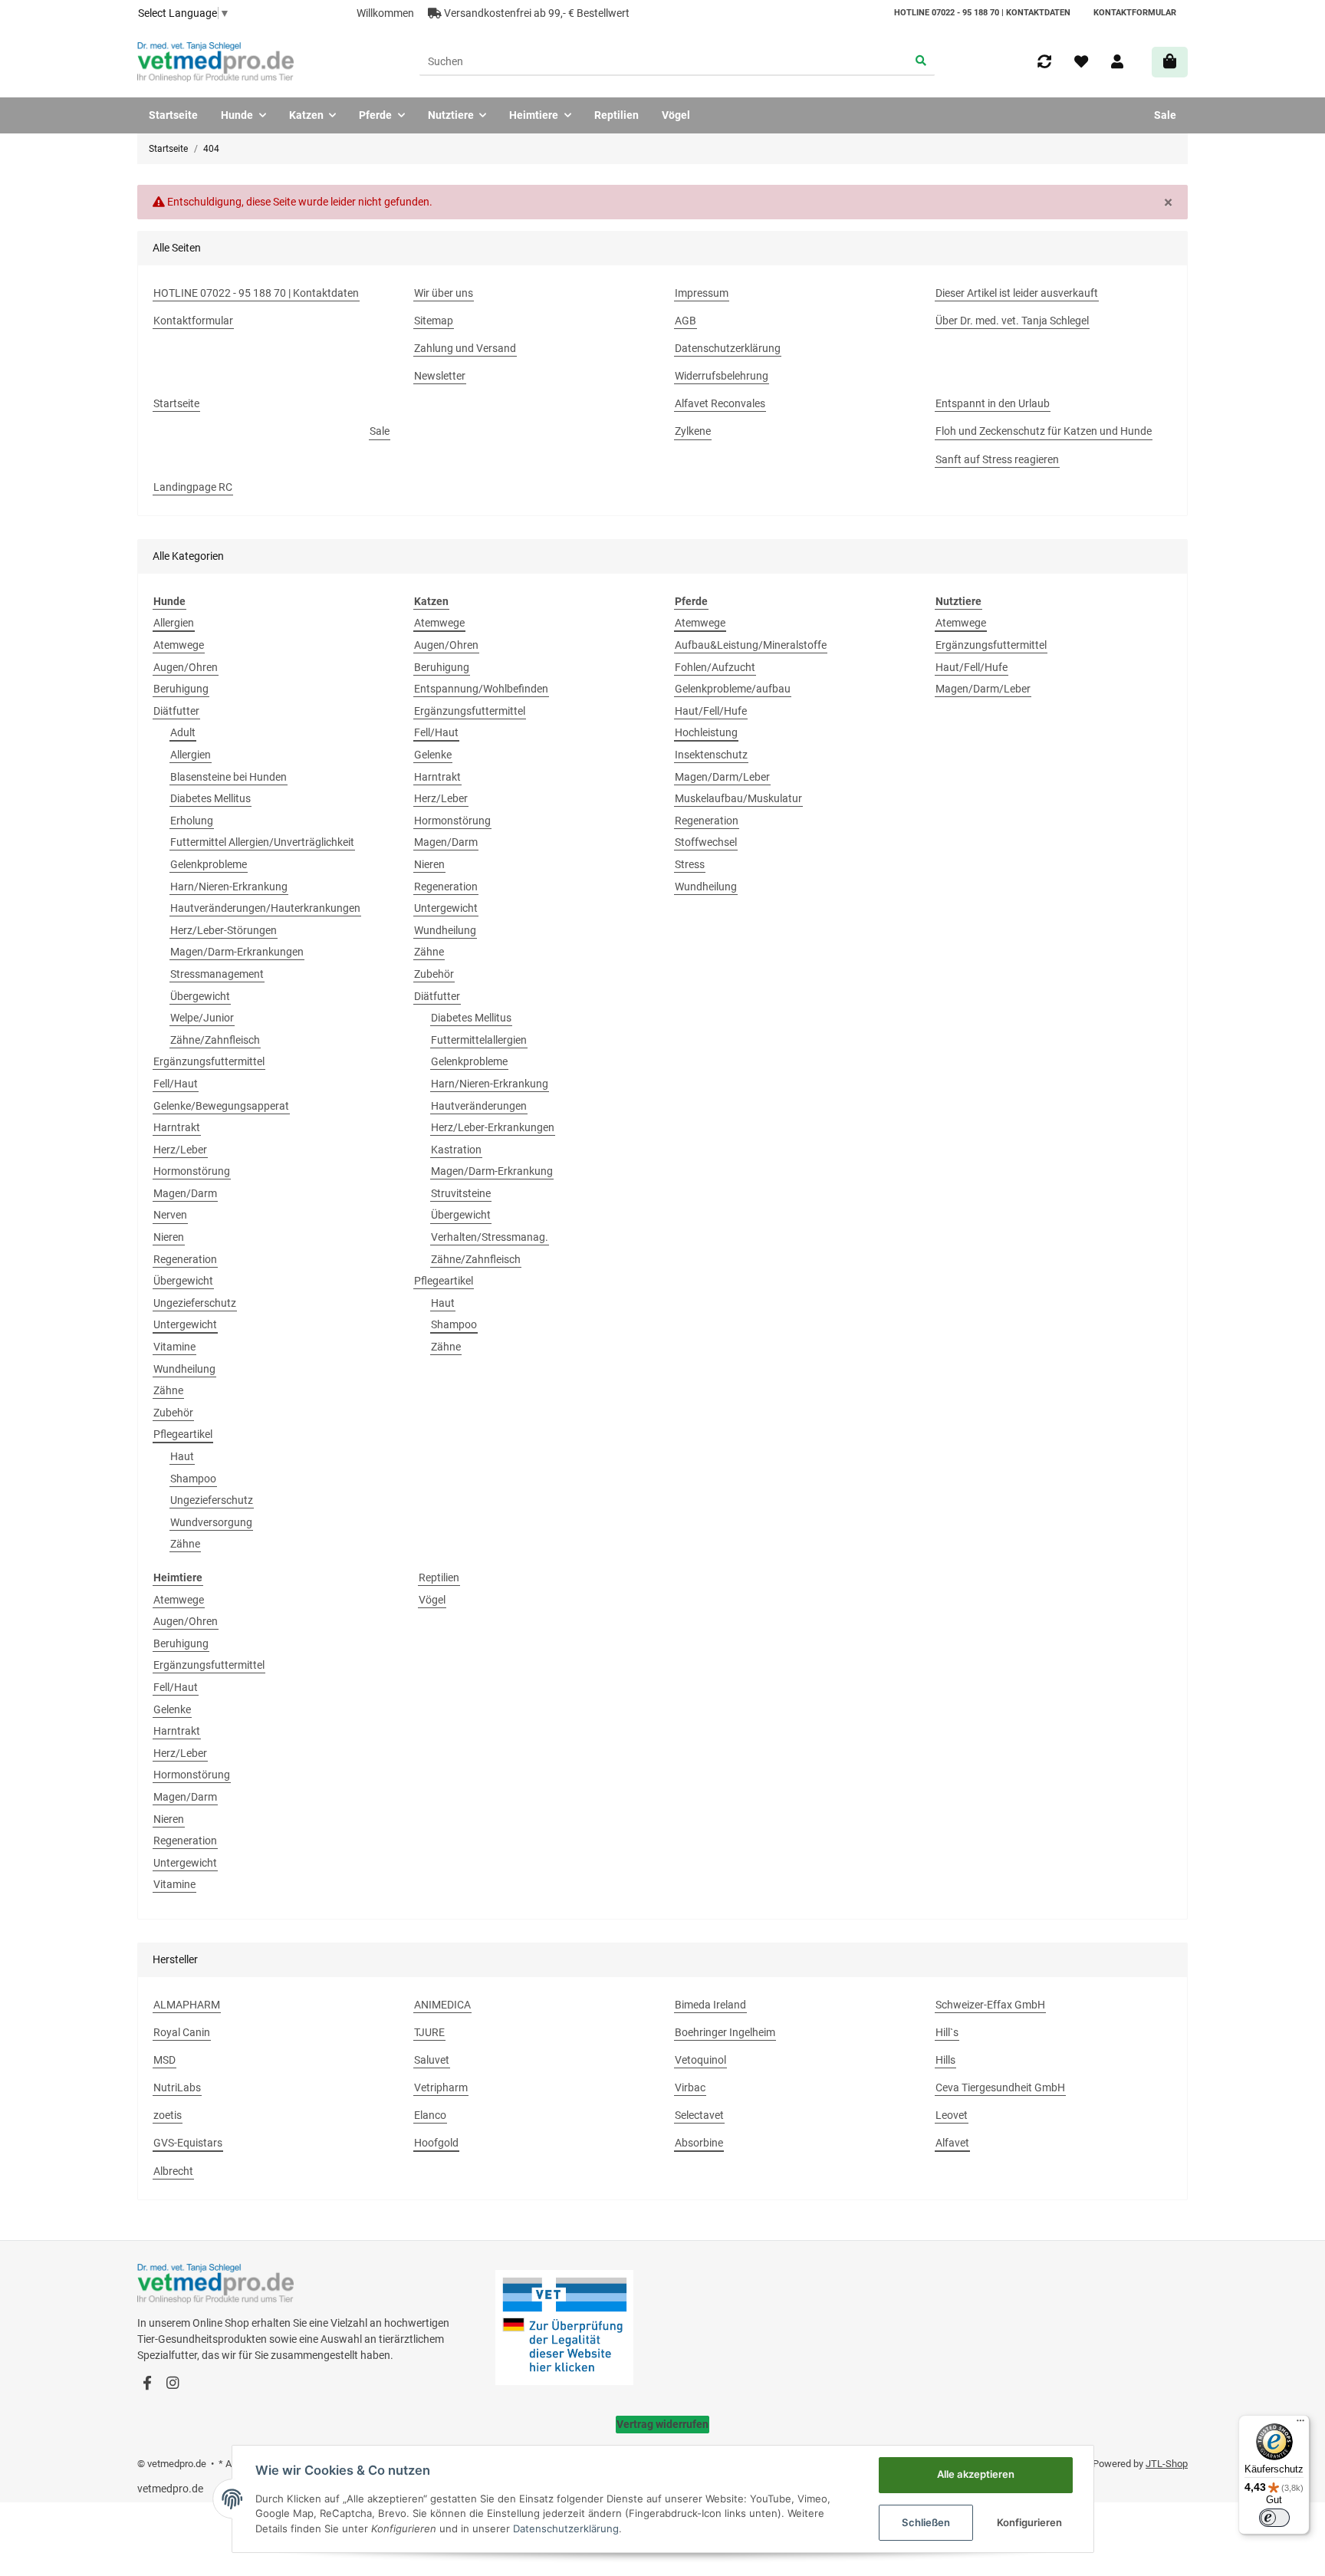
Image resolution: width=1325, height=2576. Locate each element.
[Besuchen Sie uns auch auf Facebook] (147, 2384)
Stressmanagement (217, 974)
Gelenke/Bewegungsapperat (221, 1106)
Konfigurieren (1029, 2522)
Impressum (702, 293)
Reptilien (439, 1578)
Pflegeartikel (183, 1434)
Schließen (926, 2522)
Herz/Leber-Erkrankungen (493, 1127)
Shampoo (193, 1479)
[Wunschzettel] (1081, 62)
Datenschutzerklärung (728, 348)
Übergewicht (200, 996)
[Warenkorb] (1170, 62)
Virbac (690, 2087)
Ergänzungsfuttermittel (209, 1061)
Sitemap (434, 321)
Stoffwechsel (706, 842)
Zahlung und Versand (465, 348)
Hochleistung (706, 732)
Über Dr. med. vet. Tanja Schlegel (1012, 321)
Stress (690, 864)
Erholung (192, 821)
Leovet (952, 2115)
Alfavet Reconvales (720, 403)
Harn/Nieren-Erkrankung (229, 887)
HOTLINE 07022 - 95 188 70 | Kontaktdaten (982, 13)
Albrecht (173, 2171)
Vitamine (174, 1347)
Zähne (168, 1390)
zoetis (168, 2115)
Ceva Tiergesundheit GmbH (1000, 2087)
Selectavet (699, 2115)
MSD (164, 2060)
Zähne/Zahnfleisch (215, 1040)
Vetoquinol (700, 2060)
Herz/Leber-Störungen (224, 930)
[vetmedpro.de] (215, 62)
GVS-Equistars (188, 2143)
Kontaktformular (1135, 13)
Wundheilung (184, 1369)
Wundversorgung (211, 1522)
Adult (183, 732)
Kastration (456, 1150)
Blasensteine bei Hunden (229, 777)
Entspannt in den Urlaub (993, 403)
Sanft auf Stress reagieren (997, 459)
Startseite (173, 115)
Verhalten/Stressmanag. (490, 1237)
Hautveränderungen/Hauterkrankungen (265, 908)
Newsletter (440, 376)
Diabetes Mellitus (210, 798)
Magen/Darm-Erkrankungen (237, 952)
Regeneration (185, 1259)
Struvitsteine (461, 1193)
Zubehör (173, 1413)
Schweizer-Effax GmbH (990, 2005)
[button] (1117, 62)
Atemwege (179, 645)
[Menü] (1300, 2424)
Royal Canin (182, 2032)
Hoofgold (436, 2143)
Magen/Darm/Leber (722, 777)
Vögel (432, 1600)
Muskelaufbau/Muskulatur (738, 798)
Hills (945, 2060)
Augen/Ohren (186, 667)
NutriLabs (177, 2087)
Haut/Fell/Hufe (711, 711)
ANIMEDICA (442, 2005)
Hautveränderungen (479, 1106)
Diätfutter (176, 711)
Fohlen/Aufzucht (715, 667)
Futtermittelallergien (479, 1040)
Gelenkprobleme (209, 864)
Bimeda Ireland (710, 2005)
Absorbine (699, 2143)
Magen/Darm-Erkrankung (492, 1171)
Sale (1165, 115)
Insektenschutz (711, 755)
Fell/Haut (176, 1084)
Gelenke (433, 755)
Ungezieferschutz (195, 1303)
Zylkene (693, 431)
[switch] (1274, 2518)
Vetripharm (441, 2087)
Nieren (169, 1237)
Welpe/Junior (202, 1018)
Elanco (430, 2115)
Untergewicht (185, 1324)
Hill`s (947, 2032)
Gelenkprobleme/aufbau (733, 689)
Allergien (174, 623)
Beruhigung (181, 689)
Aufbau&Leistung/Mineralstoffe (751, 645)
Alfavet (952, 2143)
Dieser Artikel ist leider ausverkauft (1017, 293)
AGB (686, 321)
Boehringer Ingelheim (725, 2032)
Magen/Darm (185, 1193)
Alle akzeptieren (976, 2474)
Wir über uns (444, 293)
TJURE (429, 2032)
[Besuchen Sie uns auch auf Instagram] (172, 2384)
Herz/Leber (180, 1150)
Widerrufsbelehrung (722, 376)
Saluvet (432, 2060)
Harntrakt (177, 1127)
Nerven (170, 1215)
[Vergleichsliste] (1044, 62)
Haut (182, 1456)
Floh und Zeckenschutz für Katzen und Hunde (1044, 431)
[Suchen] (921, 62)
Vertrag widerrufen (662, 2424)
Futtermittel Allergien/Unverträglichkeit (262, 842)
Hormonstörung (192, 1171)
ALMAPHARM (187, 2005)
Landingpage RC (193, 487)
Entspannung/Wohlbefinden (481, 689)
